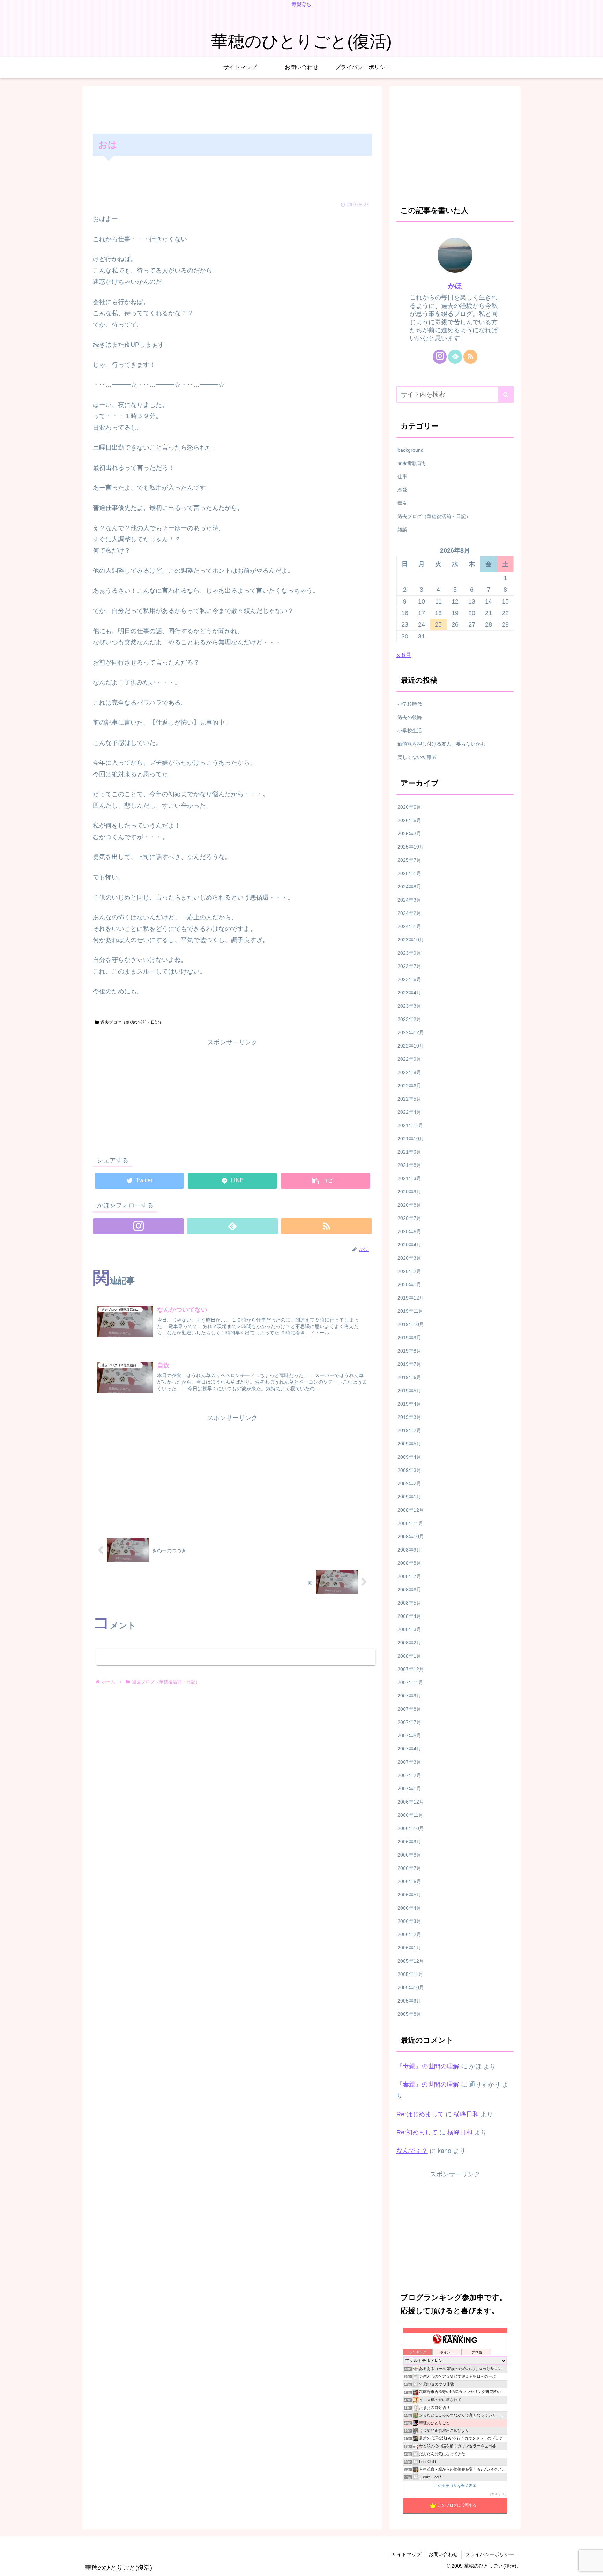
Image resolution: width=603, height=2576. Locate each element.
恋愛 (402, 490)
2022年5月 (409, 1099)
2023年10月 (411, 940)
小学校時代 (410, 704)
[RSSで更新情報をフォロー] (326, 1226)
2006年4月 (409, 1908)
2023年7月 (409, 966)
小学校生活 (410, 731)
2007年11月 (410, 1682)
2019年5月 (409, 1391)
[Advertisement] (232, 109)
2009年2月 (409, 1483)
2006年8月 (409, 1855)
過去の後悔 (410, 717)
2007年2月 (409, 1775)
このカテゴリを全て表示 (455, 2486)
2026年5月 (409, 820)
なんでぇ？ (412, 2151)
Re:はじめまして (420, 2114)
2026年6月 (409, 807)
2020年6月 (409, 1231)
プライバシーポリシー (490, 2554)
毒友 (402, 503)
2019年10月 (411, 1324)
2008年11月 (410, 1523)
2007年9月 (409, 1696)
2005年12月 (411, 1961)
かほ (455, 286)
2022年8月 (409, 1072)
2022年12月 (411, 1032)
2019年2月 (409, 1430)
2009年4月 (409, 1457)
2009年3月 (409, 1470)
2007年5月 (409, 1735)
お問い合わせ (443, 2554)
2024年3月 (409, 900)
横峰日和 (466, 2114)
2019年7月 (409, 1364)
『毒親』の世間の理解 (428, 2066)
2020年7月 (409, 1218)
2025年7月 (409, 860)
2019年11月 (410, 1311)
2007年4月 (409, 1749)
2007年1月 (409, 1789)
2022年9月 (409, 1059)
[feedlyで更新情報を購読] (232, 1226)
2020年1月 (409, 1285)
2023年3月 (409, 1006)
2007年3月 (409, 1762)
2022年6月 (409, 1086)
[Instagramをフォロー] (138, 1226)
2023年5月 (409, 979)
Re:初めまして (417, 2132)
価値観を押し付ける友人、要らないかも (441, 744)
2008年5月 (409, 1603)
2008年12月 (411, 1510)
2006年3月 (409, 1921)
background (411, 450)
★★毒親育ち (412, 463)
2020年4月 (409, 1245)
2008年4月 (409, 1616)
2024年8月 (409, 887)
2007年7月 (409, 1722)
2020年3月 (409, 1258)
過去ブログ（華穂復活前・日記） (132, 1022)
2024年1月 (409, 926)
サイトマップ (407, 2554)
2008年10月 (411, 1537)
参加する (498, 2494)
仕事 (402, 476)
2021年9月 (409, 1152)
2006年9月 (409, 1842)
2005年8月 (409, 2014)
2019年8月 (409, 1351)
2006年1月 (409, 1948)
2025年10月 (411, 847)
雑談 (402, 530)
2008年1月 (409, 1656)
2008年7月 (409, 1576)
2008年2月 (409, 1643)
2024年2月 (409, 913)
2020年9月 (409, 1192)
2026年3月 (409, 834)
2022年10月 (411, 1046)
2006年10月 (411, 1828)
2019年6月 (409, 1377)
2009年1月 (409, 1497)
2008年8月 (409, 1563)
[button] (506, 395)
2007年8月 (409, 1709)
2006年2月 (409, 1934)
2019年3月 (409, 1417)
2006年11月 (410, 1815)
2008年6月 (409, 1590)
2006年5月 (409, 1895)
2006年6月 (409, 1881)
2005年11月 (410, 1974)
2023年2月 (409, 1019)
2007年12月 (411, 1669)
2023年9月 (409, 953)
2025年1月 (409, 873)
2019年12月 (411, 1298)
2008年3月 (409, 1629)
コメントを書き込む (236, 1657)
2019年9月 (409, 1338)
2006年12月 (411, 1802)
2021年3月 (409, 1178)
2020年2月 (409, 1271)
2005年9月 (409, 2001)
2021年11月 (410, 1125)
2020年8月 (409, 1205)
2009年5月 (409, 1444)
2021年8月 (409, 1165)
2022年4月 (409, 1112)
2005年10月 (411, 1987)
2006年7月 (409, 1868)
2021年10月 (411, 1139)
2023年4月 (409, 993)
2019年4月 (409, 1404)
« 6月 (404, 655)
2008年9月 (409, 1550)
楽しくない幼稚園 (417, 757)
